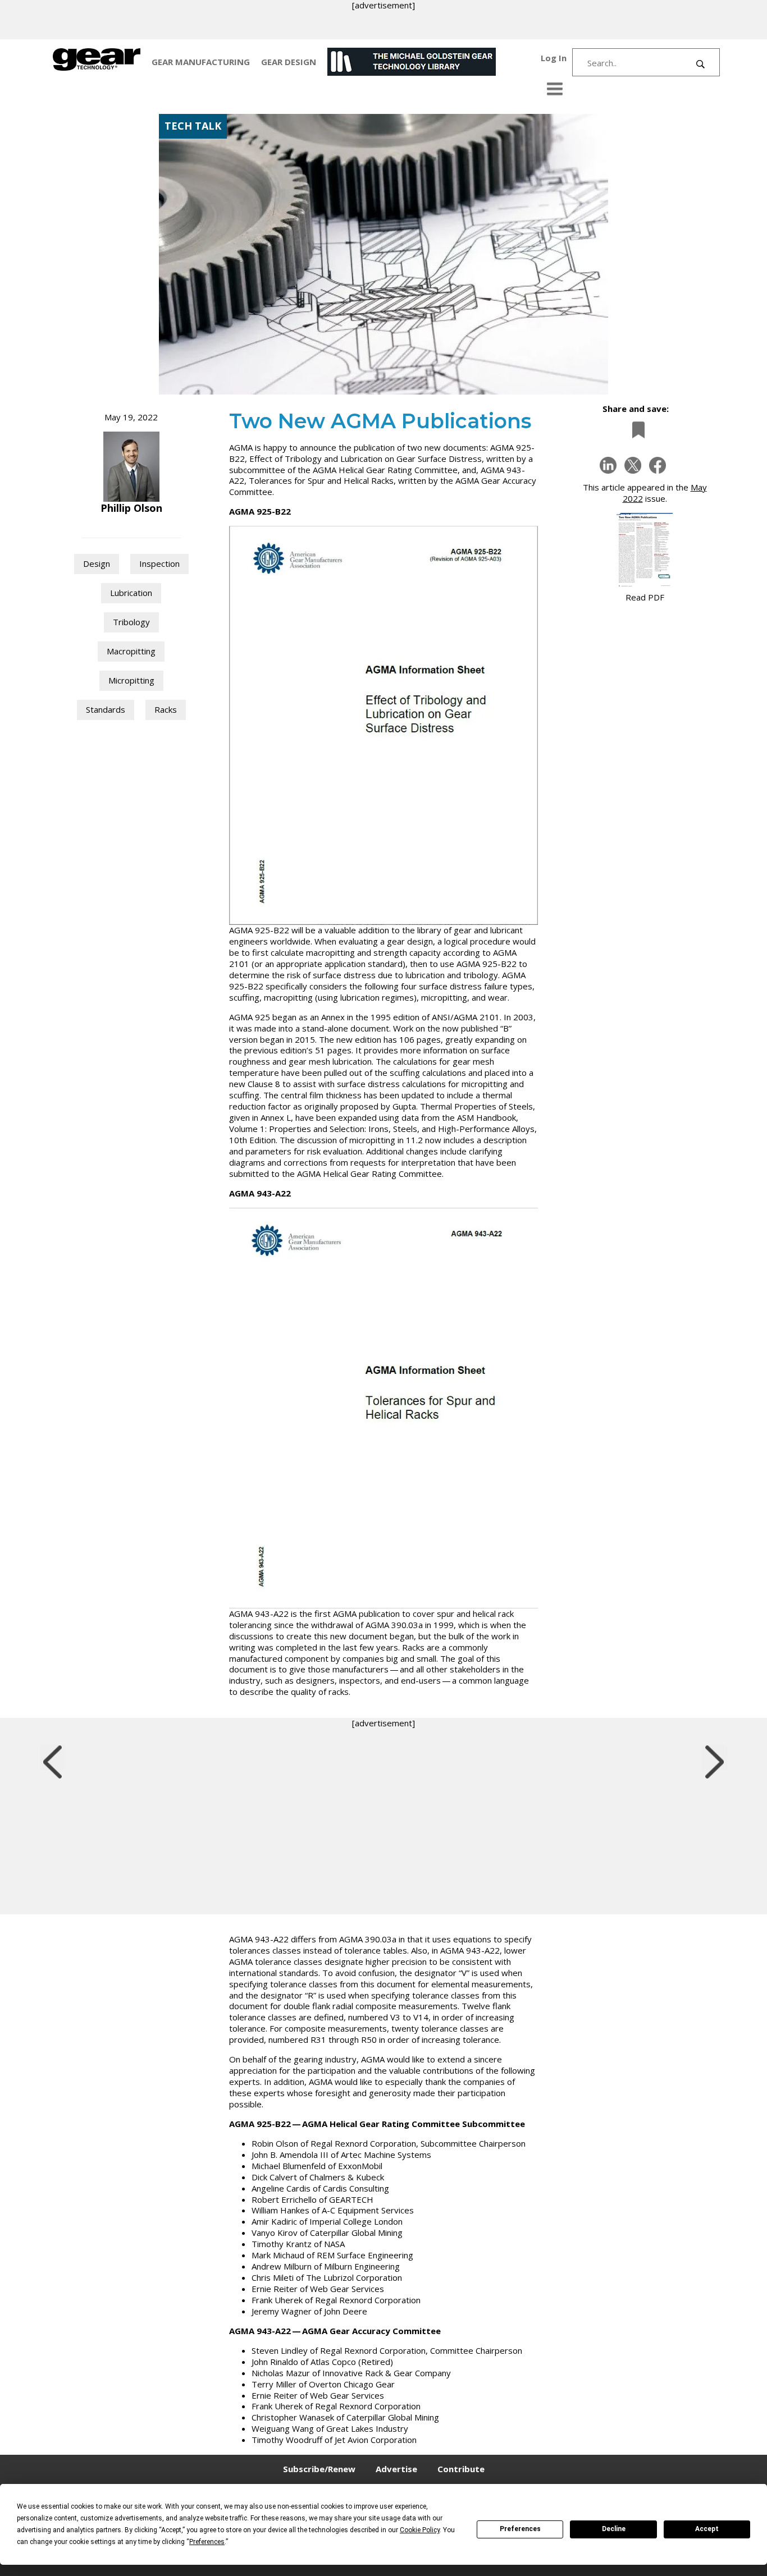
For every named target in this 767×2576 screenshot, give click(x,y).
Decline (614, 2529)
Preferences (520, 2529)
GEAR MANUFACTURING (201, 62)
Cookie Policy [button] (420, 2530)
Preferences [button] (207, 2542)
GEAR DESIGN (289, 62)
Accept (707, 2529)
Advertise (396, 2469)
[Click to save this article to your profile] (636, 430)
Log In (554, 58)
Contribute (461, 2469)
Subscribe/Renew (319, 2469)
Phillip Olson (131, 508)
